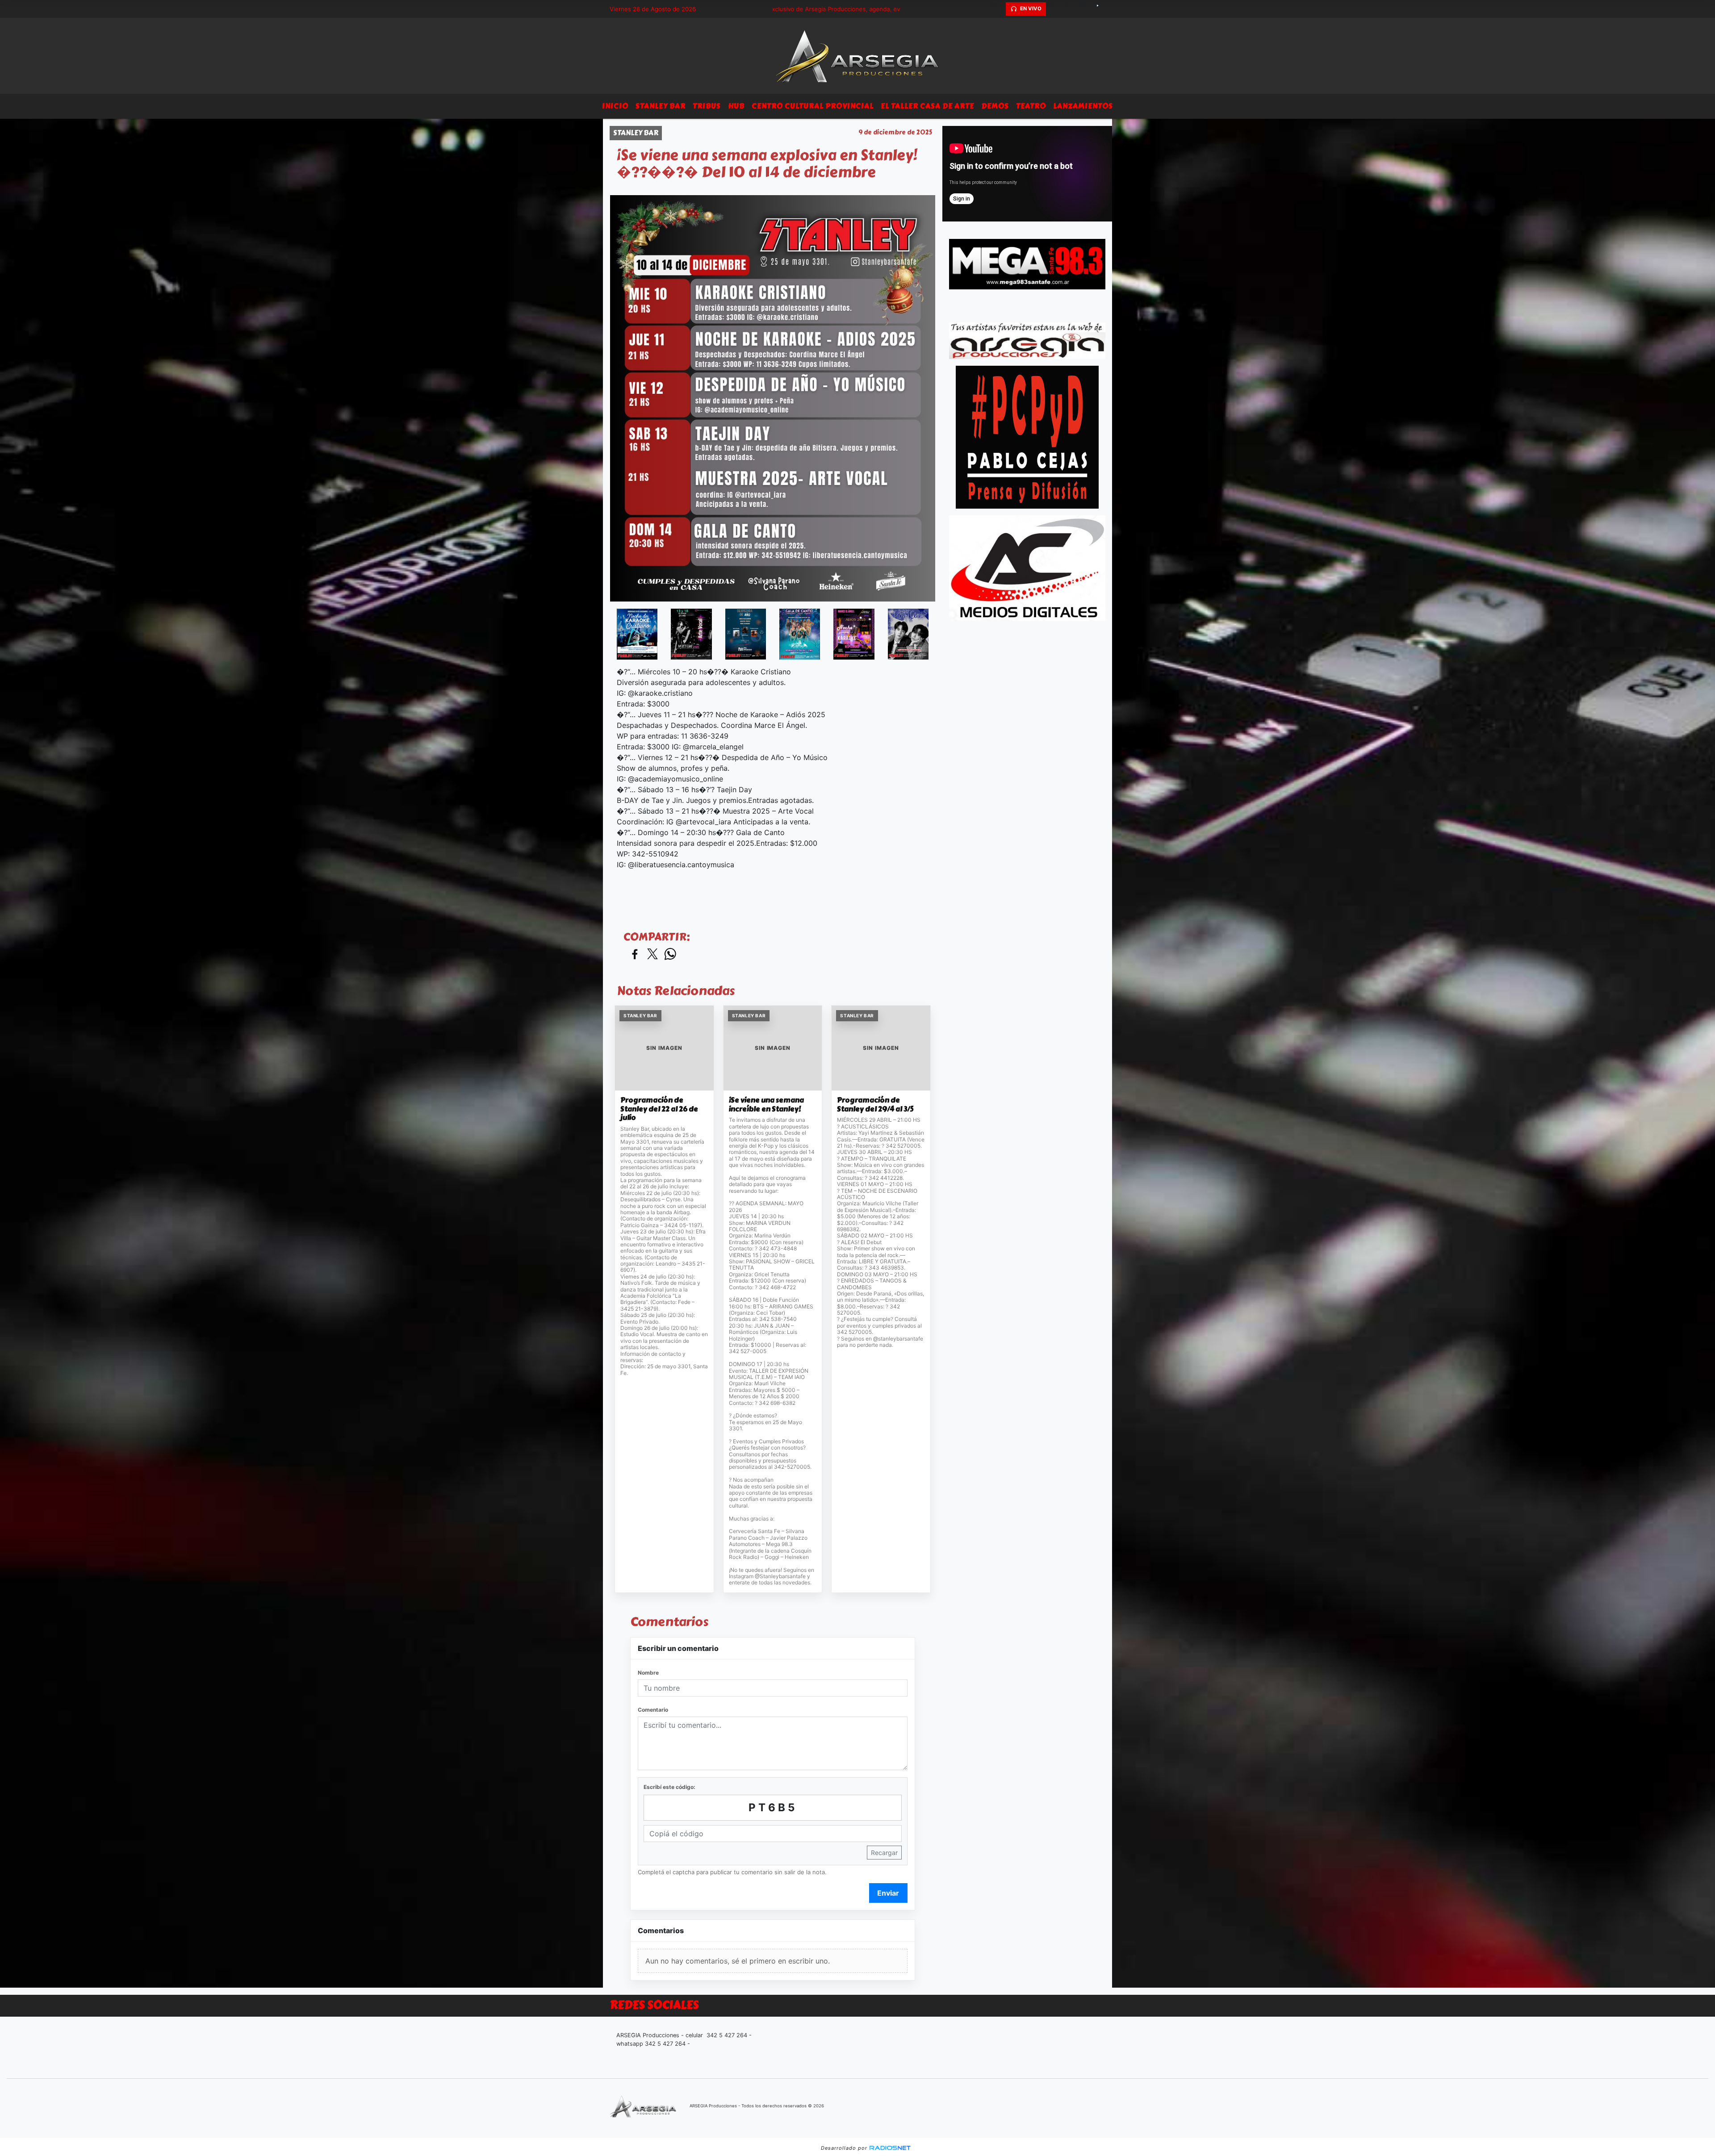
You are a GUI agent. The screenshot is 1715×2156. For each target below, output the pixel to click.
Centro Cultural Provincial (813, 106)
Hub (736, 106)
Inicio (615, 106)
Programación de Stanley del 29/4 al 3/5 (875, 1105)
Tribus (707, 106)
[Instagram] (1085, 9)
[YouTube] (1101, 9)
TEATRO (1031, 106)
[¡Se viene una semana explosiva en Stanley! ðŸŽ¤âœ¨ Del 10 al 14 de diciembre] (637, 634)
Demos (995, 106)
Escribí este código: (669, 1787)
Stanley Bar (661, 106)
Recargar (884, 1853)
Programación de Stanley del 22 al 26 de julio (659, 1109)
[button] (998, 9)
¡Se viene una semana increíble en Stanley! (766, 1105)
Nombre (648, 1673)
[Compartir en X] (653, 955)
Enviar (888, 1893)
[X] (1054, 9)
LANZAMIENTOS (1083, 106)
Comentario (653, 1710)
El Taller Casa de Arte (927, 106)
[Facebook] (1070, 9)
